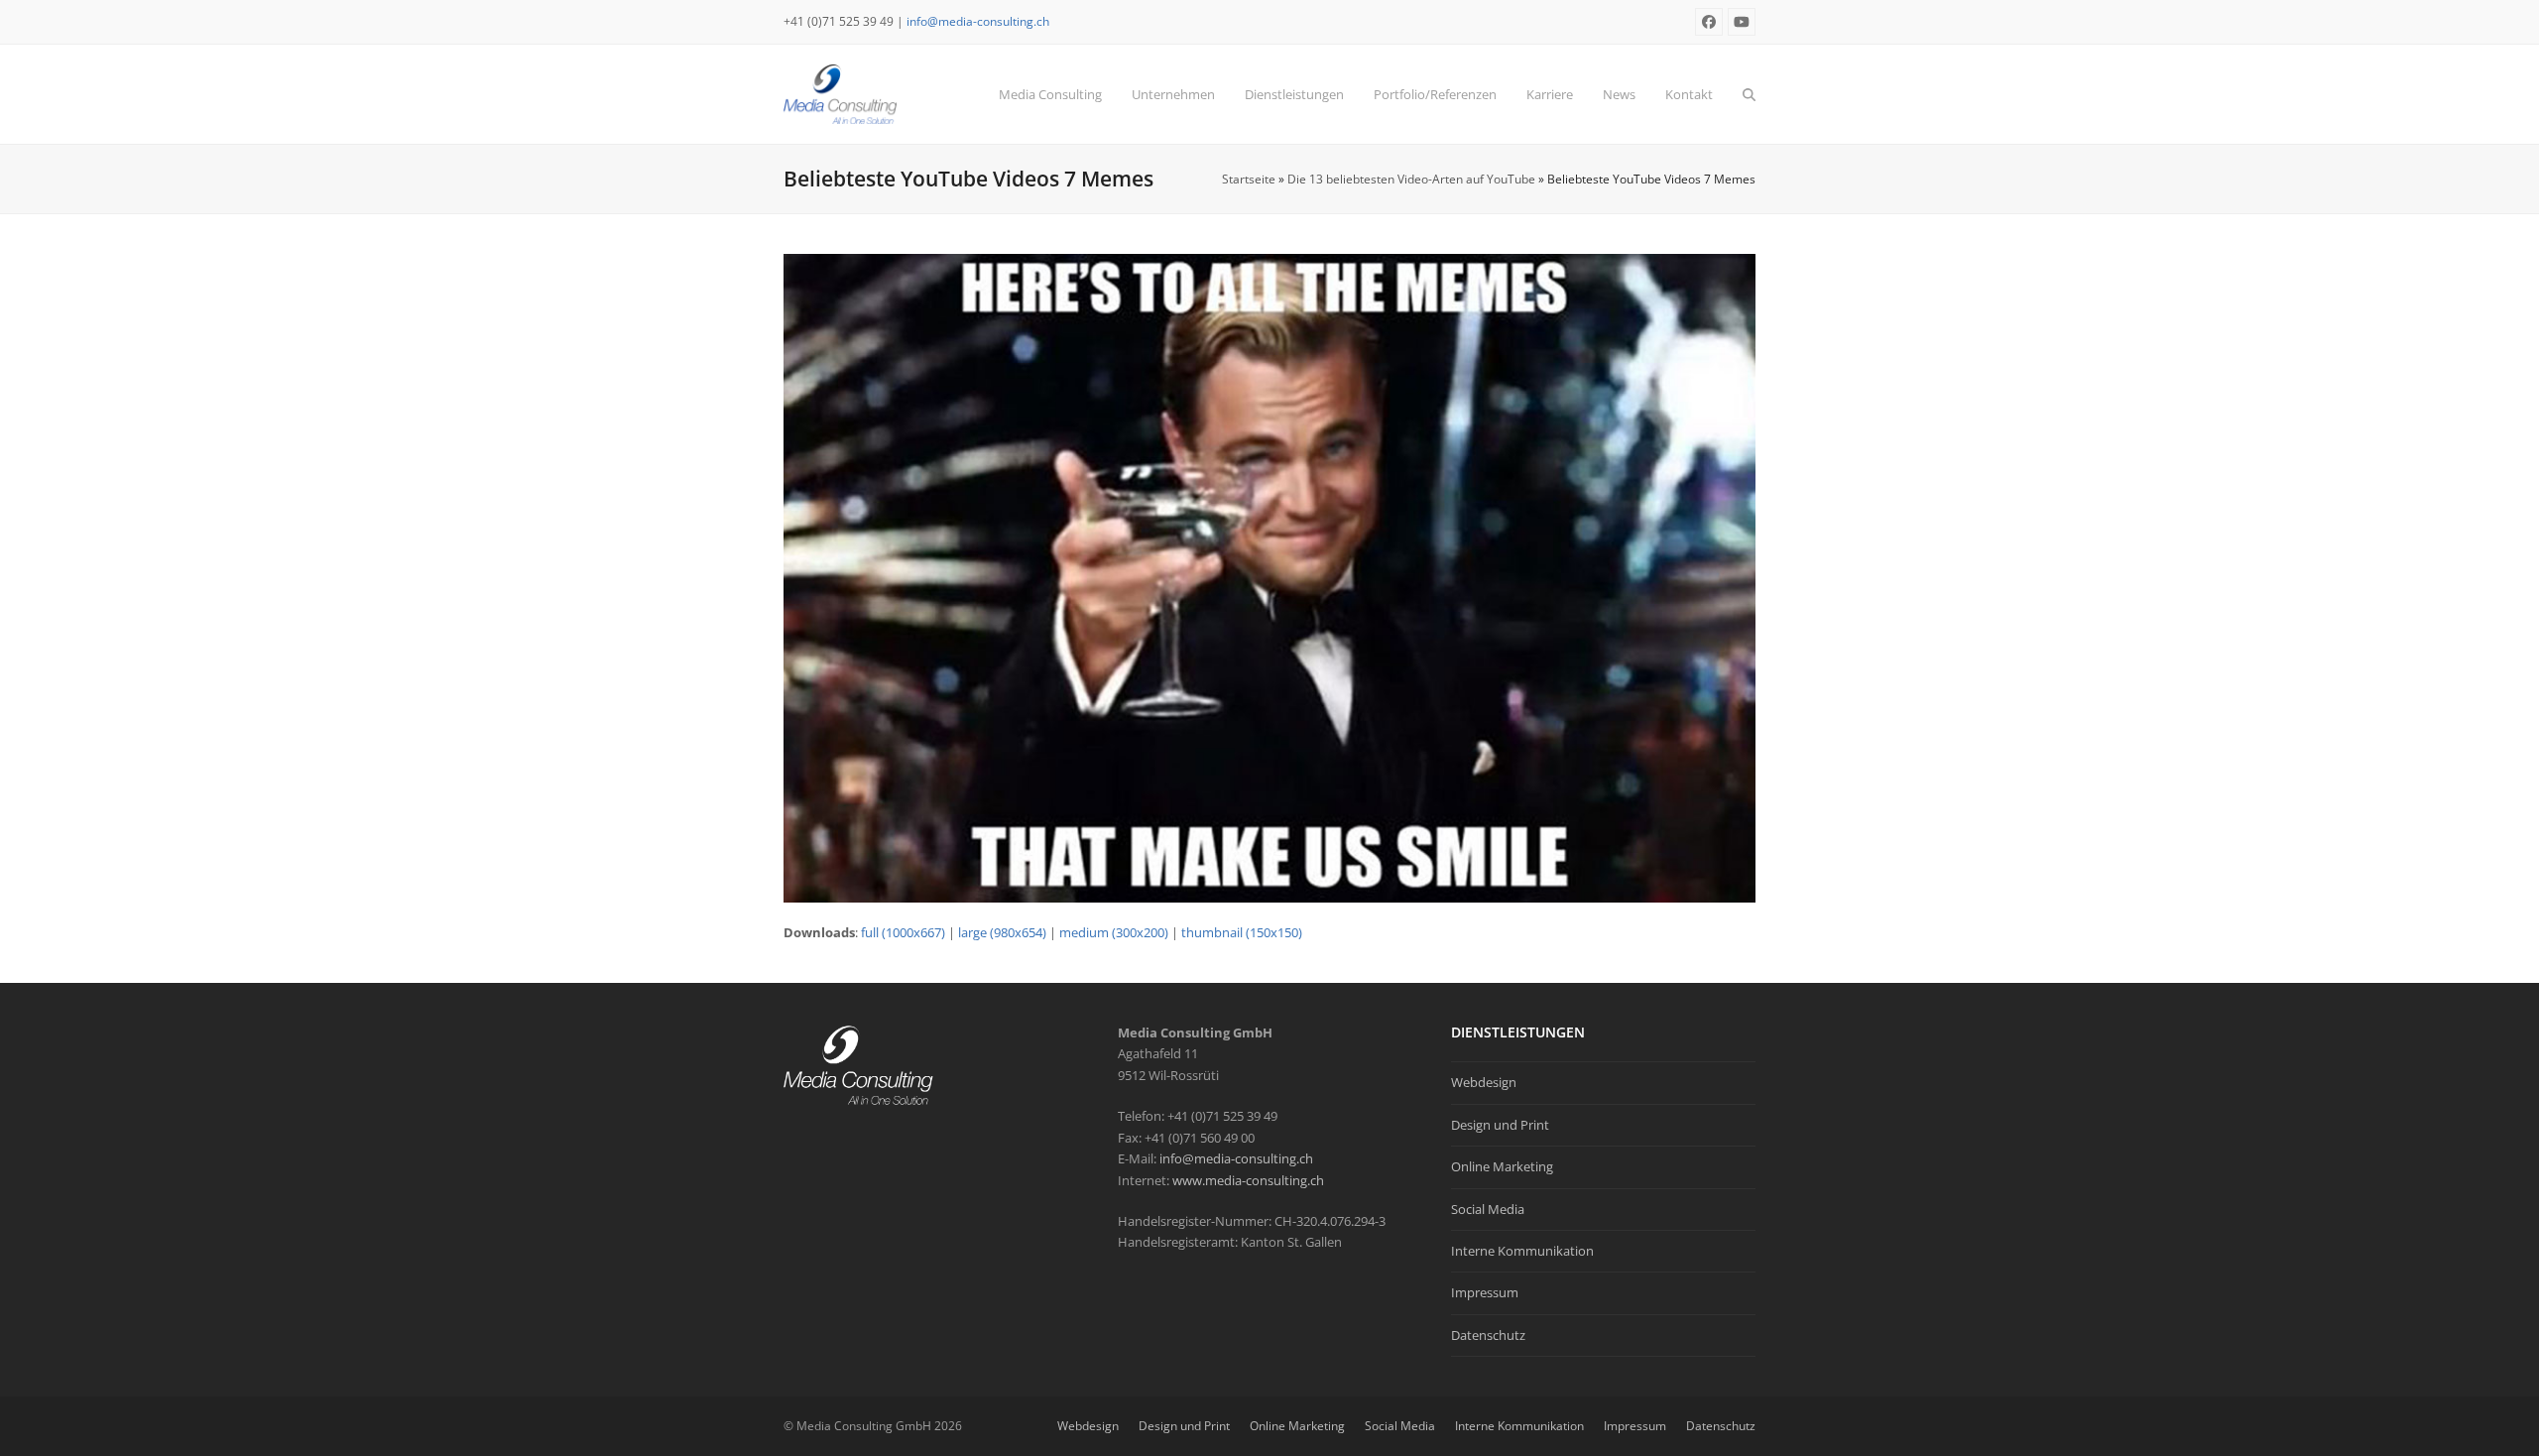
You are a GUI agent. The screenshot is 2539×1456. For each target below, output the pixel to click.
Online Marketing (1502, 1166)
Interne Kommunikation (1522, 1251)
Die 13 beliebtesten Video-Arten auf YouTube (1411, 179)
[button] (1749, 94)
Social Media (1488, 1209)
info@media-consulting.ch (978, 21)
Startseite (1249, 179)
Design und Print (1500, 1125)
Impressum (1485, 1292)
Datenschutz (1488, 1335)
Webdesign (1484, 1082)
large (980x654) (1002, 932)
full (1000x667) (903, 932)
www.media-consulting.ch (1248, 1180)
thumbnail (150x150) (1242, 932)
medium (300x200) (1114, 932)
